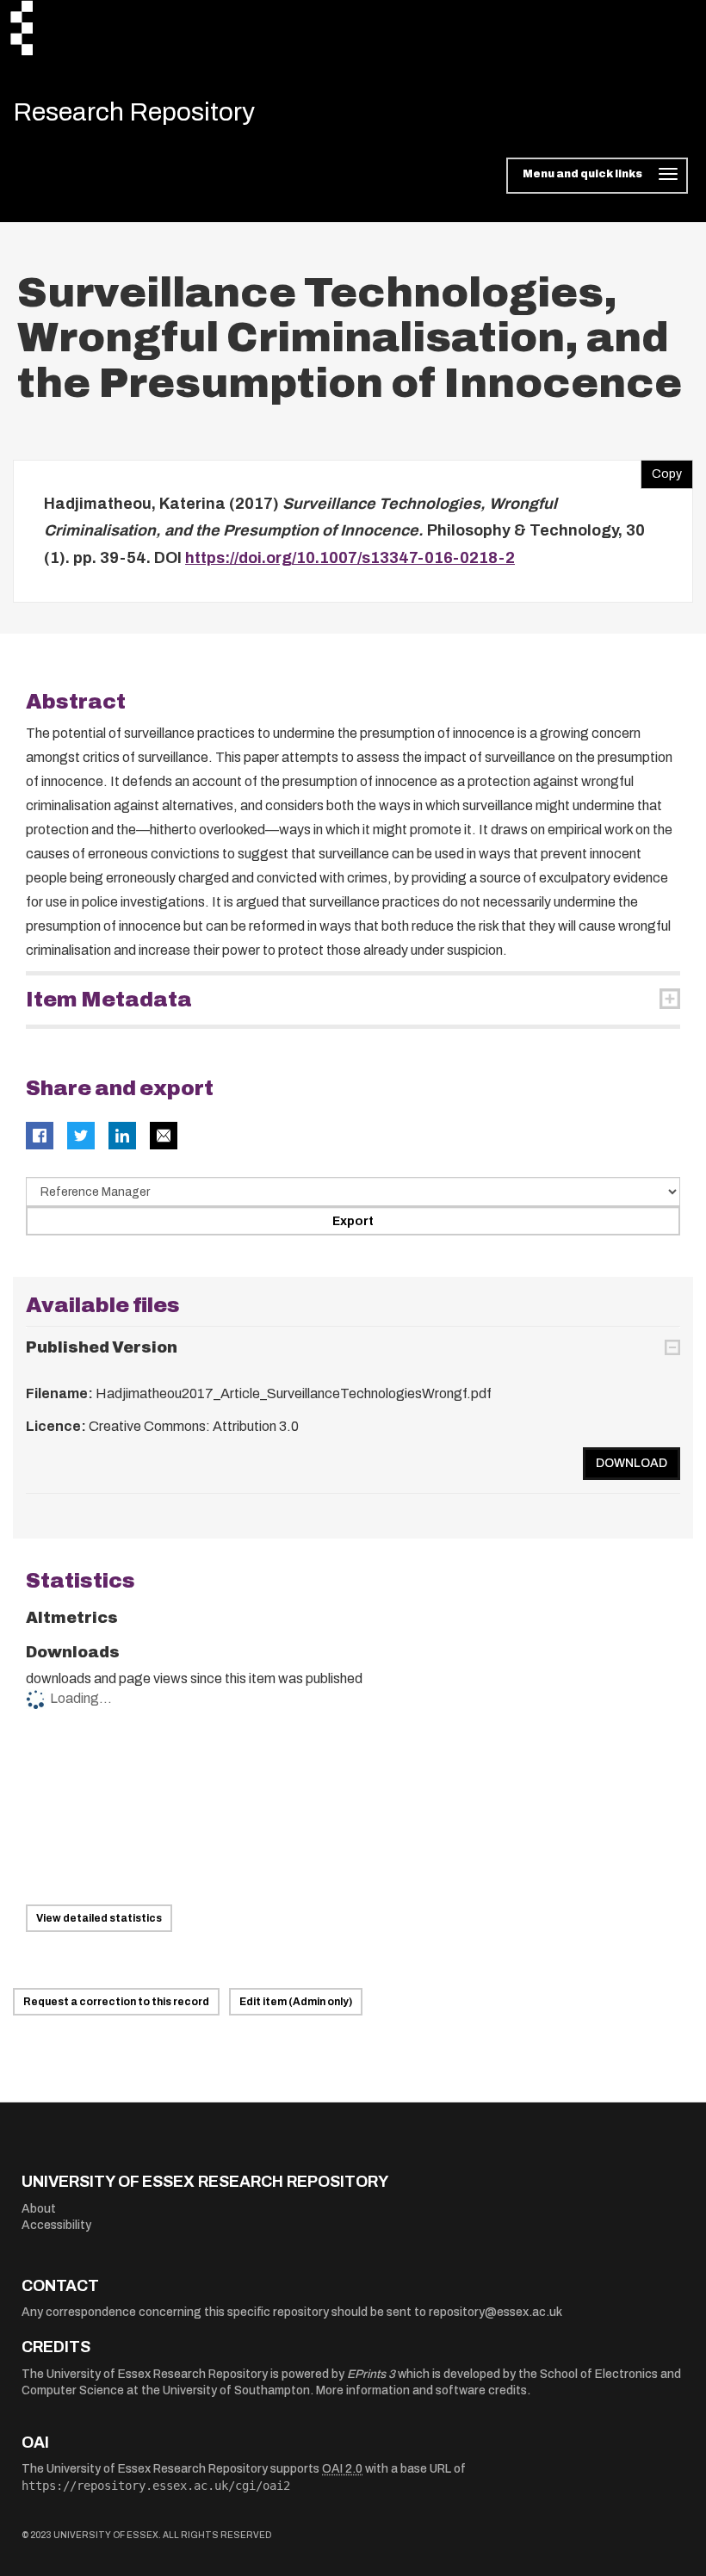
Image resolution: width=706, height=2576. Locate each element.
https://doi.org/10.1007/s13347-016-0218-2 (350, 558)
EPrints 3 (371, 2374)
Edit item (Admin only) (296, 2002)
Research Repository (134, 112)
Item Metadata (109, 1000)
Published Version (102, 1347)
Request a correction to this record (116, 2002)
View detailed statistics (99, 1918)
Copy (661, 470)
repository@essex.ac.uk (495, 2312)
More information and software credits (421, 2390)
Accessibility (56, 2225)
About (39, 2209)
